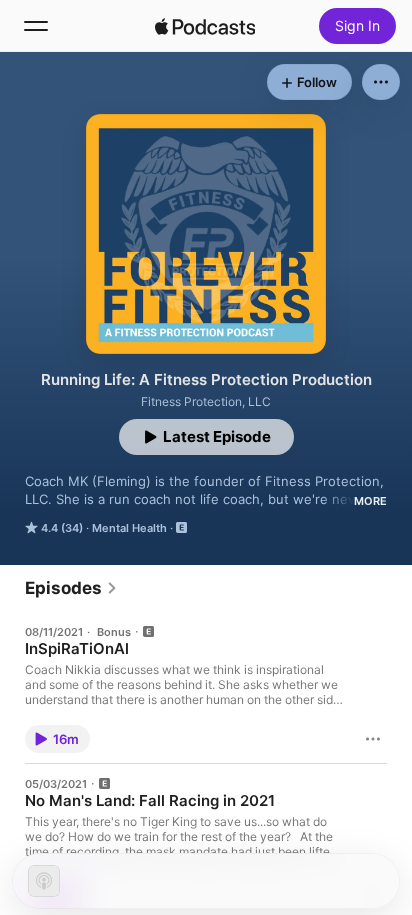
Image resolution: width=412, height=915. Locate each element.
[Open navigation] (36, 26)
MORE (370, 501)
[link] (71, 588)
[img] (205, 26)
